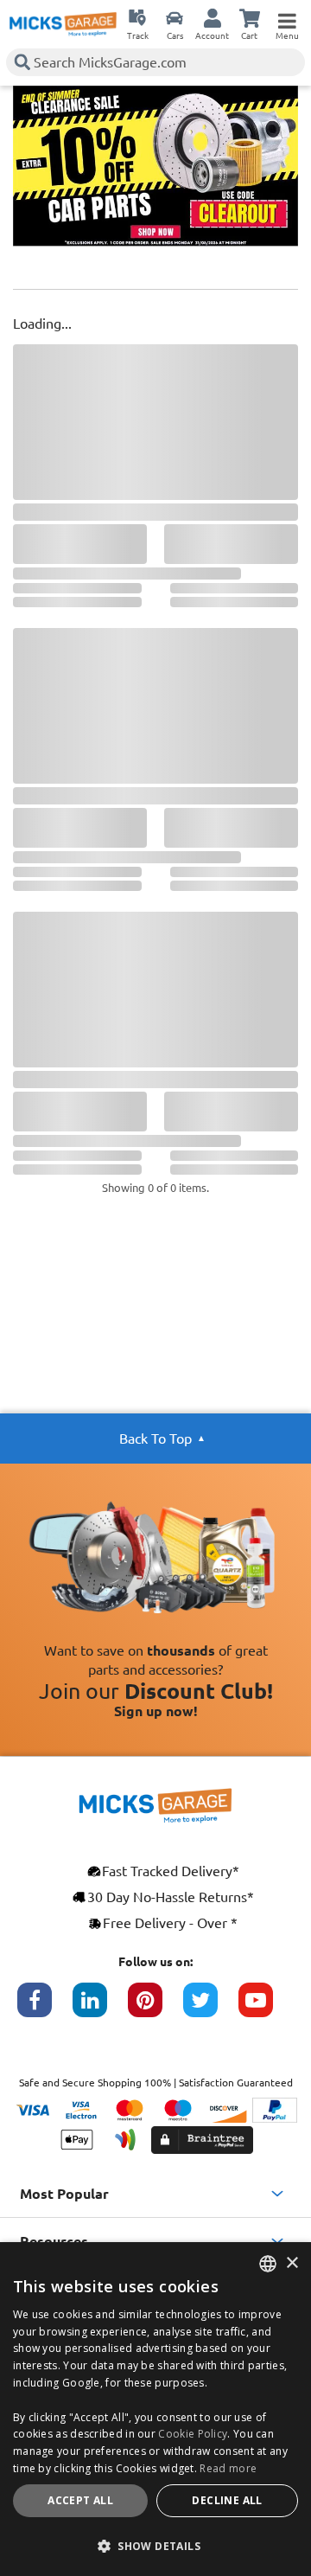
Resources (54, 2241)
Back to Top (155, 1439)
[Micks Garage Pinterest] (155, 2009)
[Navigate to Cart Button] (250, 17)
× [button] (292, 2263)
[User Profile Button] (213, 17)
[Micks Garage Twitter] (211, 2009)
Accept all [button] (80, 2500)
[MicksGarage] (63, 24)
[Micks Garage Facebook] (45, 2009)
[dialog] (155, 2409)
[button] (155, 2546)
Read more (228, 2468)
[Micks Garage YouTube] (266, 2009)
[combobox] (268, 2264)
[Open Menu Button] (287, 17)
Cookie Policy (193, 2434)
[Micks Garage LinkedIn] (100, 2009)
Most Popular (64, 2194)
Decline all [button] (227, 2500)
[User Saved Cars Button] (175, 17)
